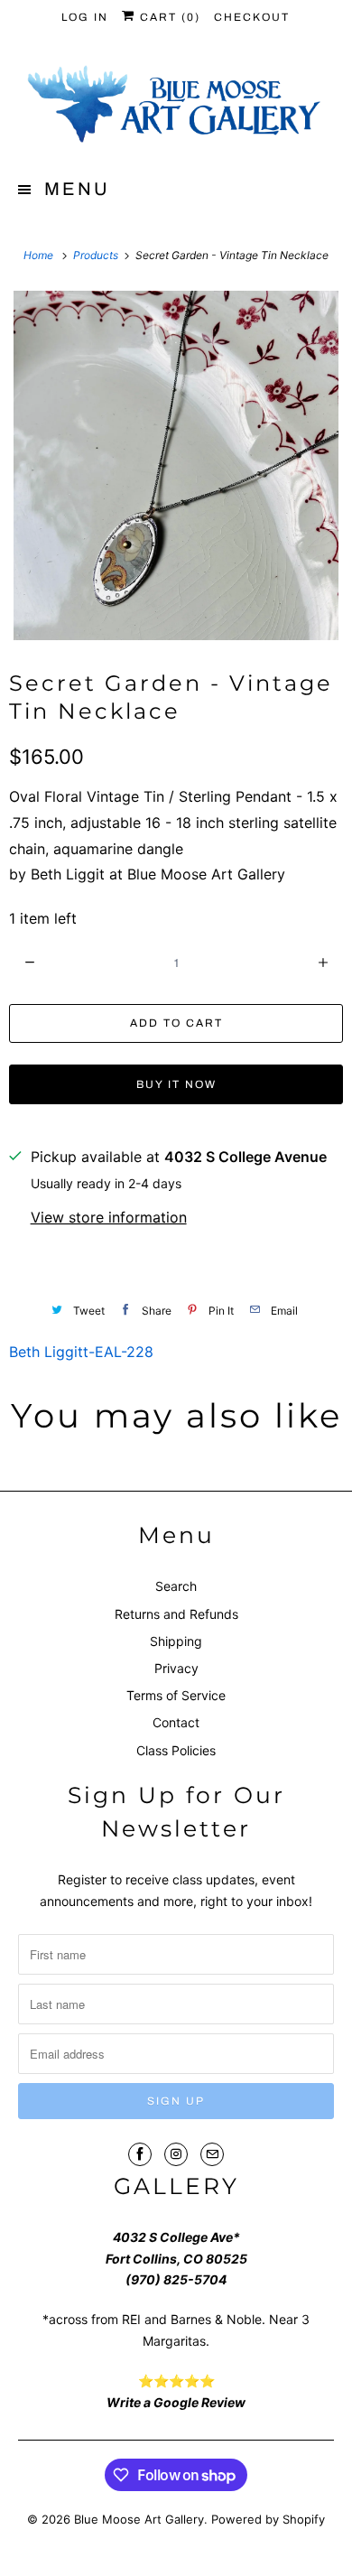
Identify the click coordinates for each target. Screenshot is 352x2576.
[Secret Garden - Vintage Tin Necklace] (176, 465)
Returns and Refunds (176, 1614)
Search (176, 1586)
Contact (176, 1722)
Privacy (176, 1668)
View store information (109, 1217)
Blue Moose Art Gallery (139, 2519)
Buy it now (176, 1084)
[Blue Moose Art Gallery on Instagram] (176, 2154)
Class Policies (176, 1750)
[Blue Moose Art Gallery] (176, 106)
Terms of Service (176, 1695)
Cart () (168, 17)
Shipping (176, 1641)
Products (97, 255)
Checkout (252, 17)
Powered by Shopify (268, 2519)
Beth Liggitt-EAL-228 (81, 1352)
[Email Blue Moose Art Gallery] (212, 2154)
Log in (85, 17)
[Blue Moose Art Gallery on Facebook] (140, 2154)
